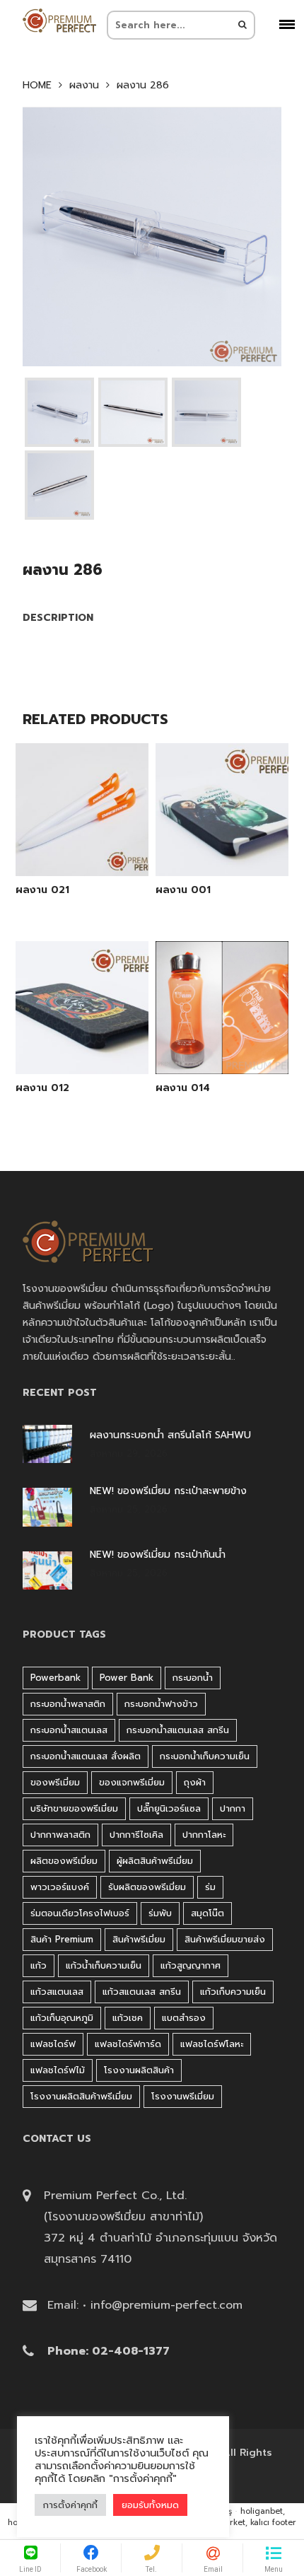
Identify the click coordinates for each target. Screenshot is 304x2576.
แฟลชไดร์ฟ (53, 2044)
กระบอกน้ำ (193, 1678)
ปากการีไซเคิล (136, 1835)
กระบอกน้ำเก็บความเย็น (205, 1756)
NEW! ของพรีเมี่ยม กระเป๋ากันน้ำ (158, 1555)
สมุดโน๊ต (207, 1913)
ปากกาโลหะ (204, 1835)
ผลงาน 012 (42, 1088)
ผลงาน (84, 86)
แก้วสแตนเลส (57, 1992)
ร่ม (210, 1887)
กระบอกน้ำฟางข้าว (161, 1704)
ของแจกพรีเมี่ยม (132, 1782)
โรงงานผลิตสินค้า (139, 2070)
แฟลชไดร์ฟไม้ (58, 2070)
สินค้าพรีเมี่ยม (139, 1939)
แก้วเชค (128, 2018)
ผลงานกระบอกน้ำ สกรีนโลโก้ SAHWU (170, 1435)
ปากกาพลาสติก (60, 1835)
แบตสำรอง (184, 2018)
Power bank (127, 1678)
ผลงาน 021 (42, 890)
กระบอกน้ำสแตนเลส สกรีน (178, 1730)
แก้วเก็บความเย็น (233, 1992)
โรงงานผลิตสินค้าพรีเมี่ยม (81, 2096)
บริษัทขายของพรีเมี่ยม (74, 1808)
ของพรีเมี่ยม (55, 1782)
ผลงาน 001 (183, 890)
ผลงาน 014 (183, 1088)
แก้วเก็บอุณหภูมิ (62, 2018)
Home (37, 86)
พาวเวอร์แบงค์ (60, 1887)
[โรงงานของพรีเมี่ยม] (59, 21)
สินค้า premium (62, 1939)
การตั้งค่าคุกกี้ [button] (70, 2505)
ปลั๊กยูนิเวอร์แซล (169, 1808)
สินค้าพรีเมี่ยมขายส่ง (225, 1939)
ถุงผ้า (195, 1782)
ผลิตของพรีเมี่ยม (64, 1861)
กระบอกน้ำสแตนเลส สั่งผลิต (86, 1756)
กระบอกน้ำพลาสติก (68, 1704)
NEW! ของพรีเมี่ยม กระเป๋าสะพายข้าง (168, 1491)
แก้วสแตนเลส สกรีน (142, 1992)
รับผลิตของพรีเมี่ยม (147, 1887)
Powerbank (55, 1678)
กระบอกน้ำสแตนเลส (69, 1730)
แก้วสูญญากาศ (191, 1965)
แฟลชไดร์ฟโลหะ (212, 2044)
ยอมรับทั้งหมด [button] (150, 2505)
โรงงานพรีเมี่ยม (183, 2096)
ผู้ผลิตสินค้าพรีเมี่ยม (155, 1861)
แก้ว (39, 1965)
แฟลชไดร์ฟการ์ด (128, 2044)
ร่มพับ (160, 1913)
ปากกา (233, 1808)
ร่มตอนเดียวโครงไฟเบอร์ (80, 1913)
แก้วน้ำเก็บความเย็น (104, 1965)
